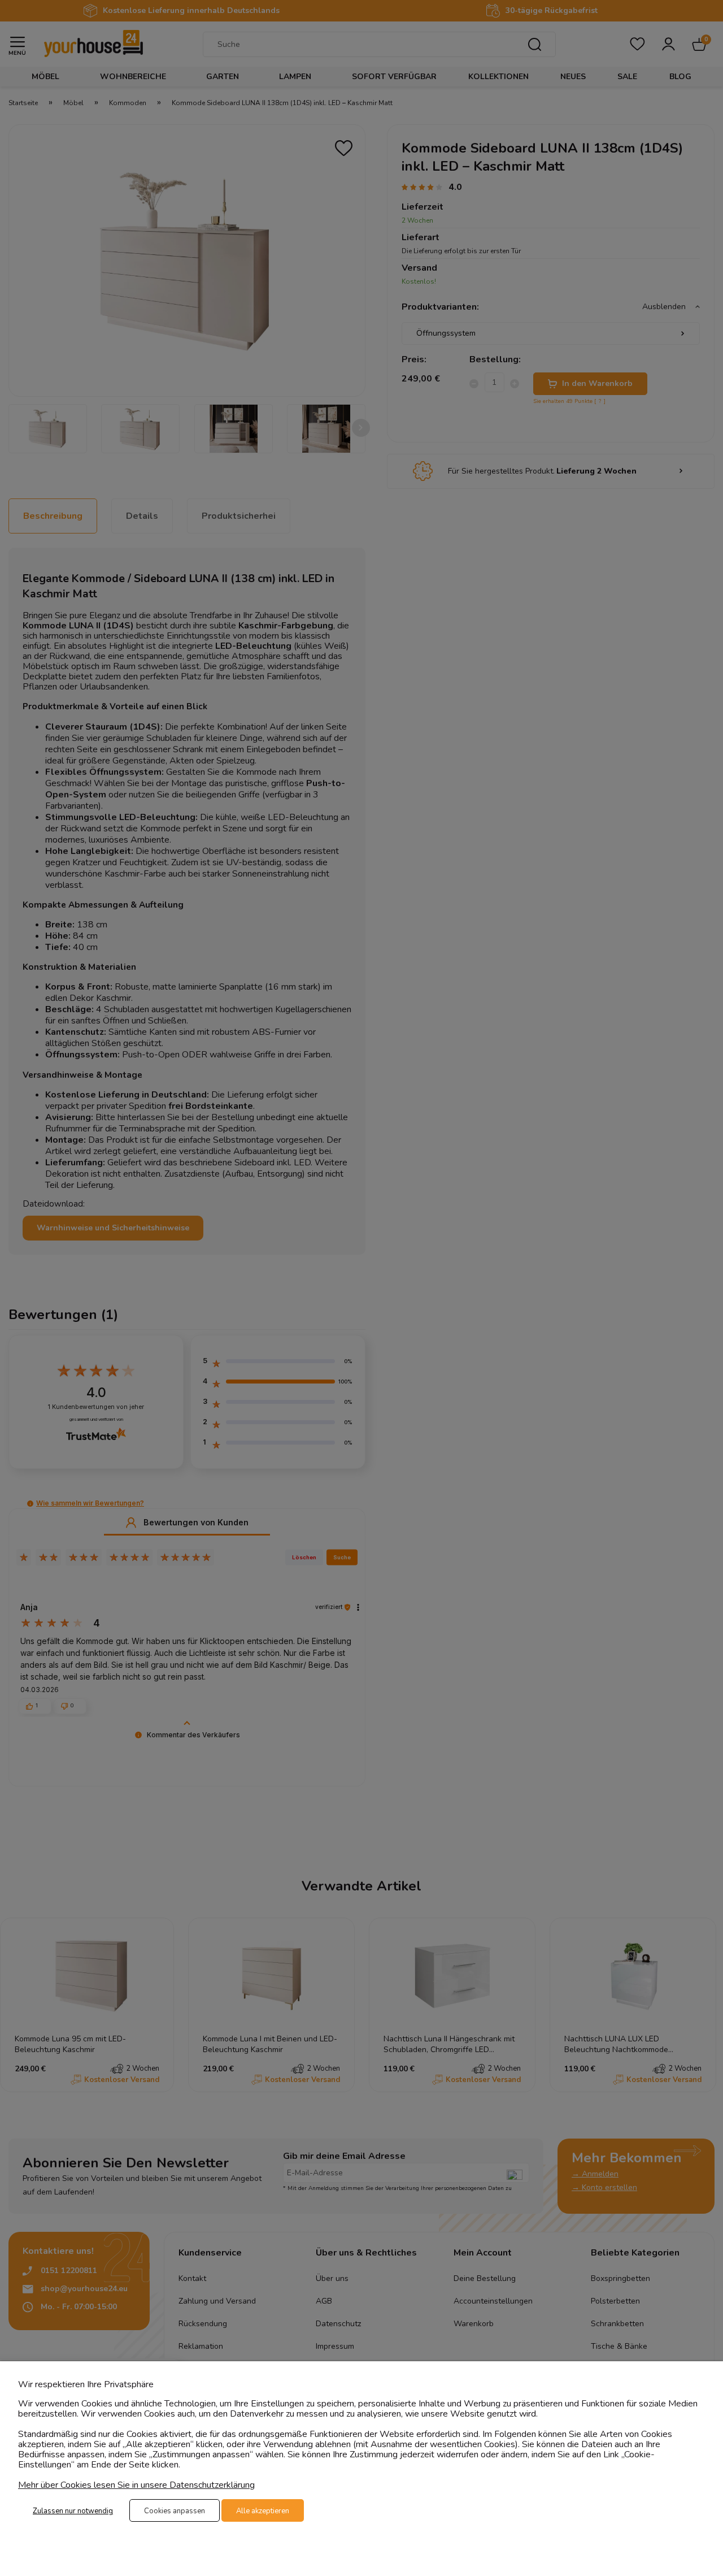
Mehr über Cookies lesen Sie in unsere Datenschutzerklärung (136, 2485)
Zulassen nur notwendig (73, 2511)
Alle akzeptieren (263, 2511)
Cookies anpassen (175, 2511)
